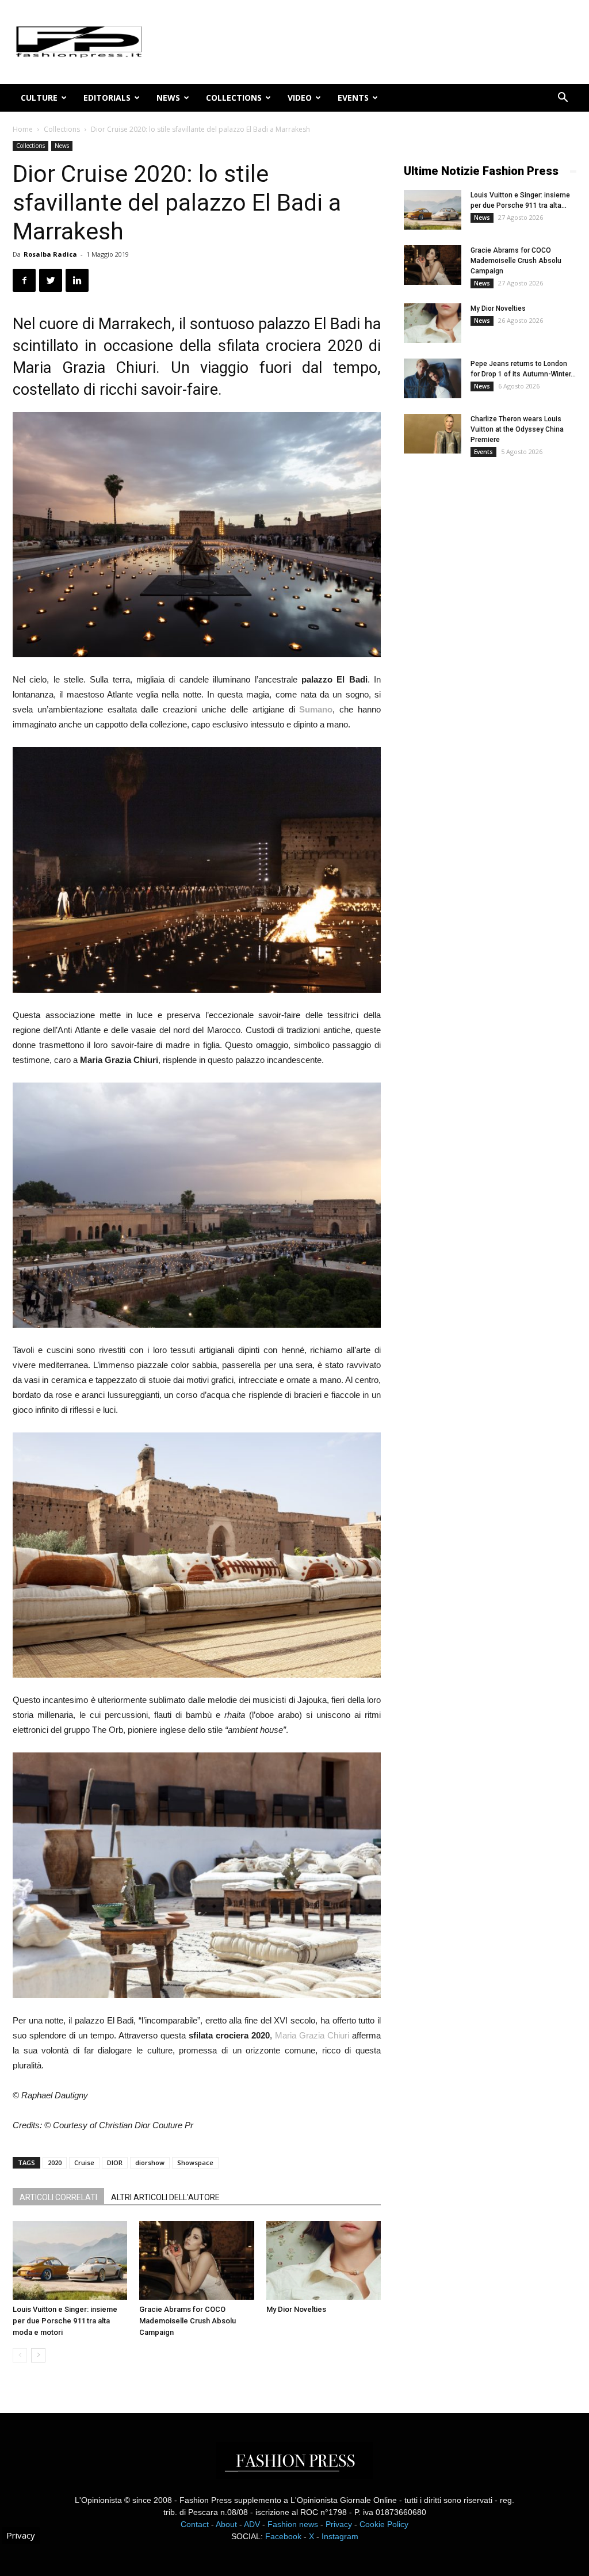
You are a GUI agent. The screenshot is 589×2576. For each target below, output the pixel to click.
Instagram (340, 2536)
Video (300, 98)
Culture (39, 98)
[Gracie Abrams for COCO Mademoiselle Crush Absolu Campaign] (196, 2260)
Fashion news (293, 2524)
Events (353, 98)
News (168, 98)
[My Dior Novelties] (324, 2260)
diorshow (150, 2162)
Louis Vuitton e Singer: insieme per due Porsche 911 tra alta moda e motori (65, 2321)
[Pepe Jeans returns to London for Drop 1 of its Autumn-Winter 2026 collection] (433, 378)
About (226, 2524)
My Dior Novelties (296, 2309)
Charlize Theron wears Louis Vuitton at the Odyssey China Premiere (517, 429)
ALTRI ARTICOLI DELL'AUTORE (165, 2197)
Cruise (84, 2162)
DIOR (115, 2162)
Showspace (195, 2162)
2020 (55, 2162)
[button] (563, 99)
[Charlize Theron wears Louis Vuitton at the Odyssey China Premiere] (433, 434)
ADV (252, 2524)
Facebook (283, 2536)
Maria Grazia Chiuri (312, 2035)
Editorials (107, 98)
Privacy (339, 2524)
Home (23, 129)
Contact (195, 2524)
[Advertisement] (490, 657)
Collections (234, 98)
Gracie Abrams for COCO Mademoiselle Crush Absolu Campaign (188, 2321)
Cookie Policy (384, 2524)
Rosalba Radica (50, 254)
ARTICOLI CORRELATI (58, 2197)
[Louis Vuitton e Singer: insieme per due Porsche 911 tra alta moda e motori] (70, 2260)
